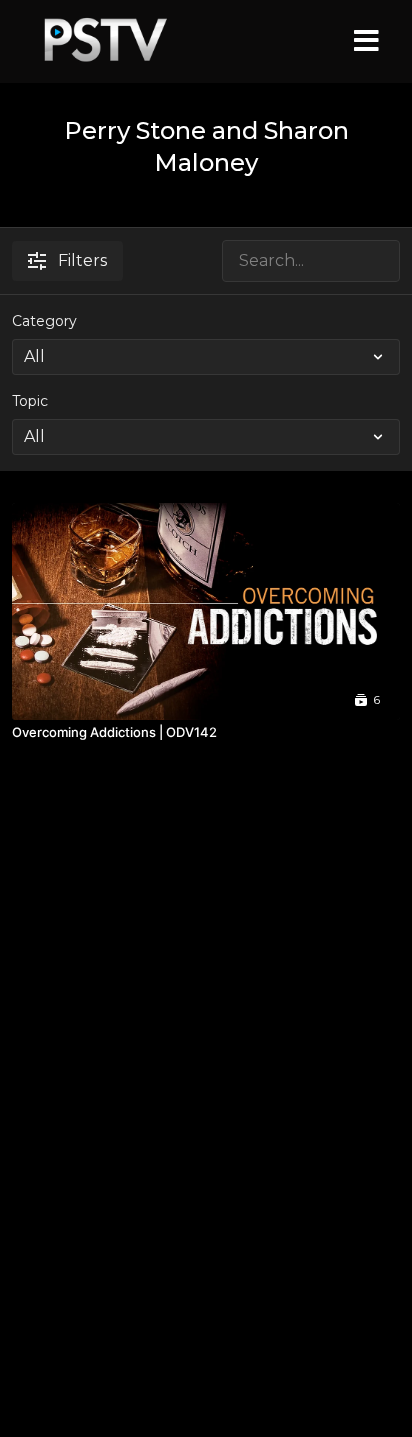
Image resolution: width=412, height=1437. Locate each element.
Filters (82, 260)
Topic (30, 401)
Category (44, 321)
